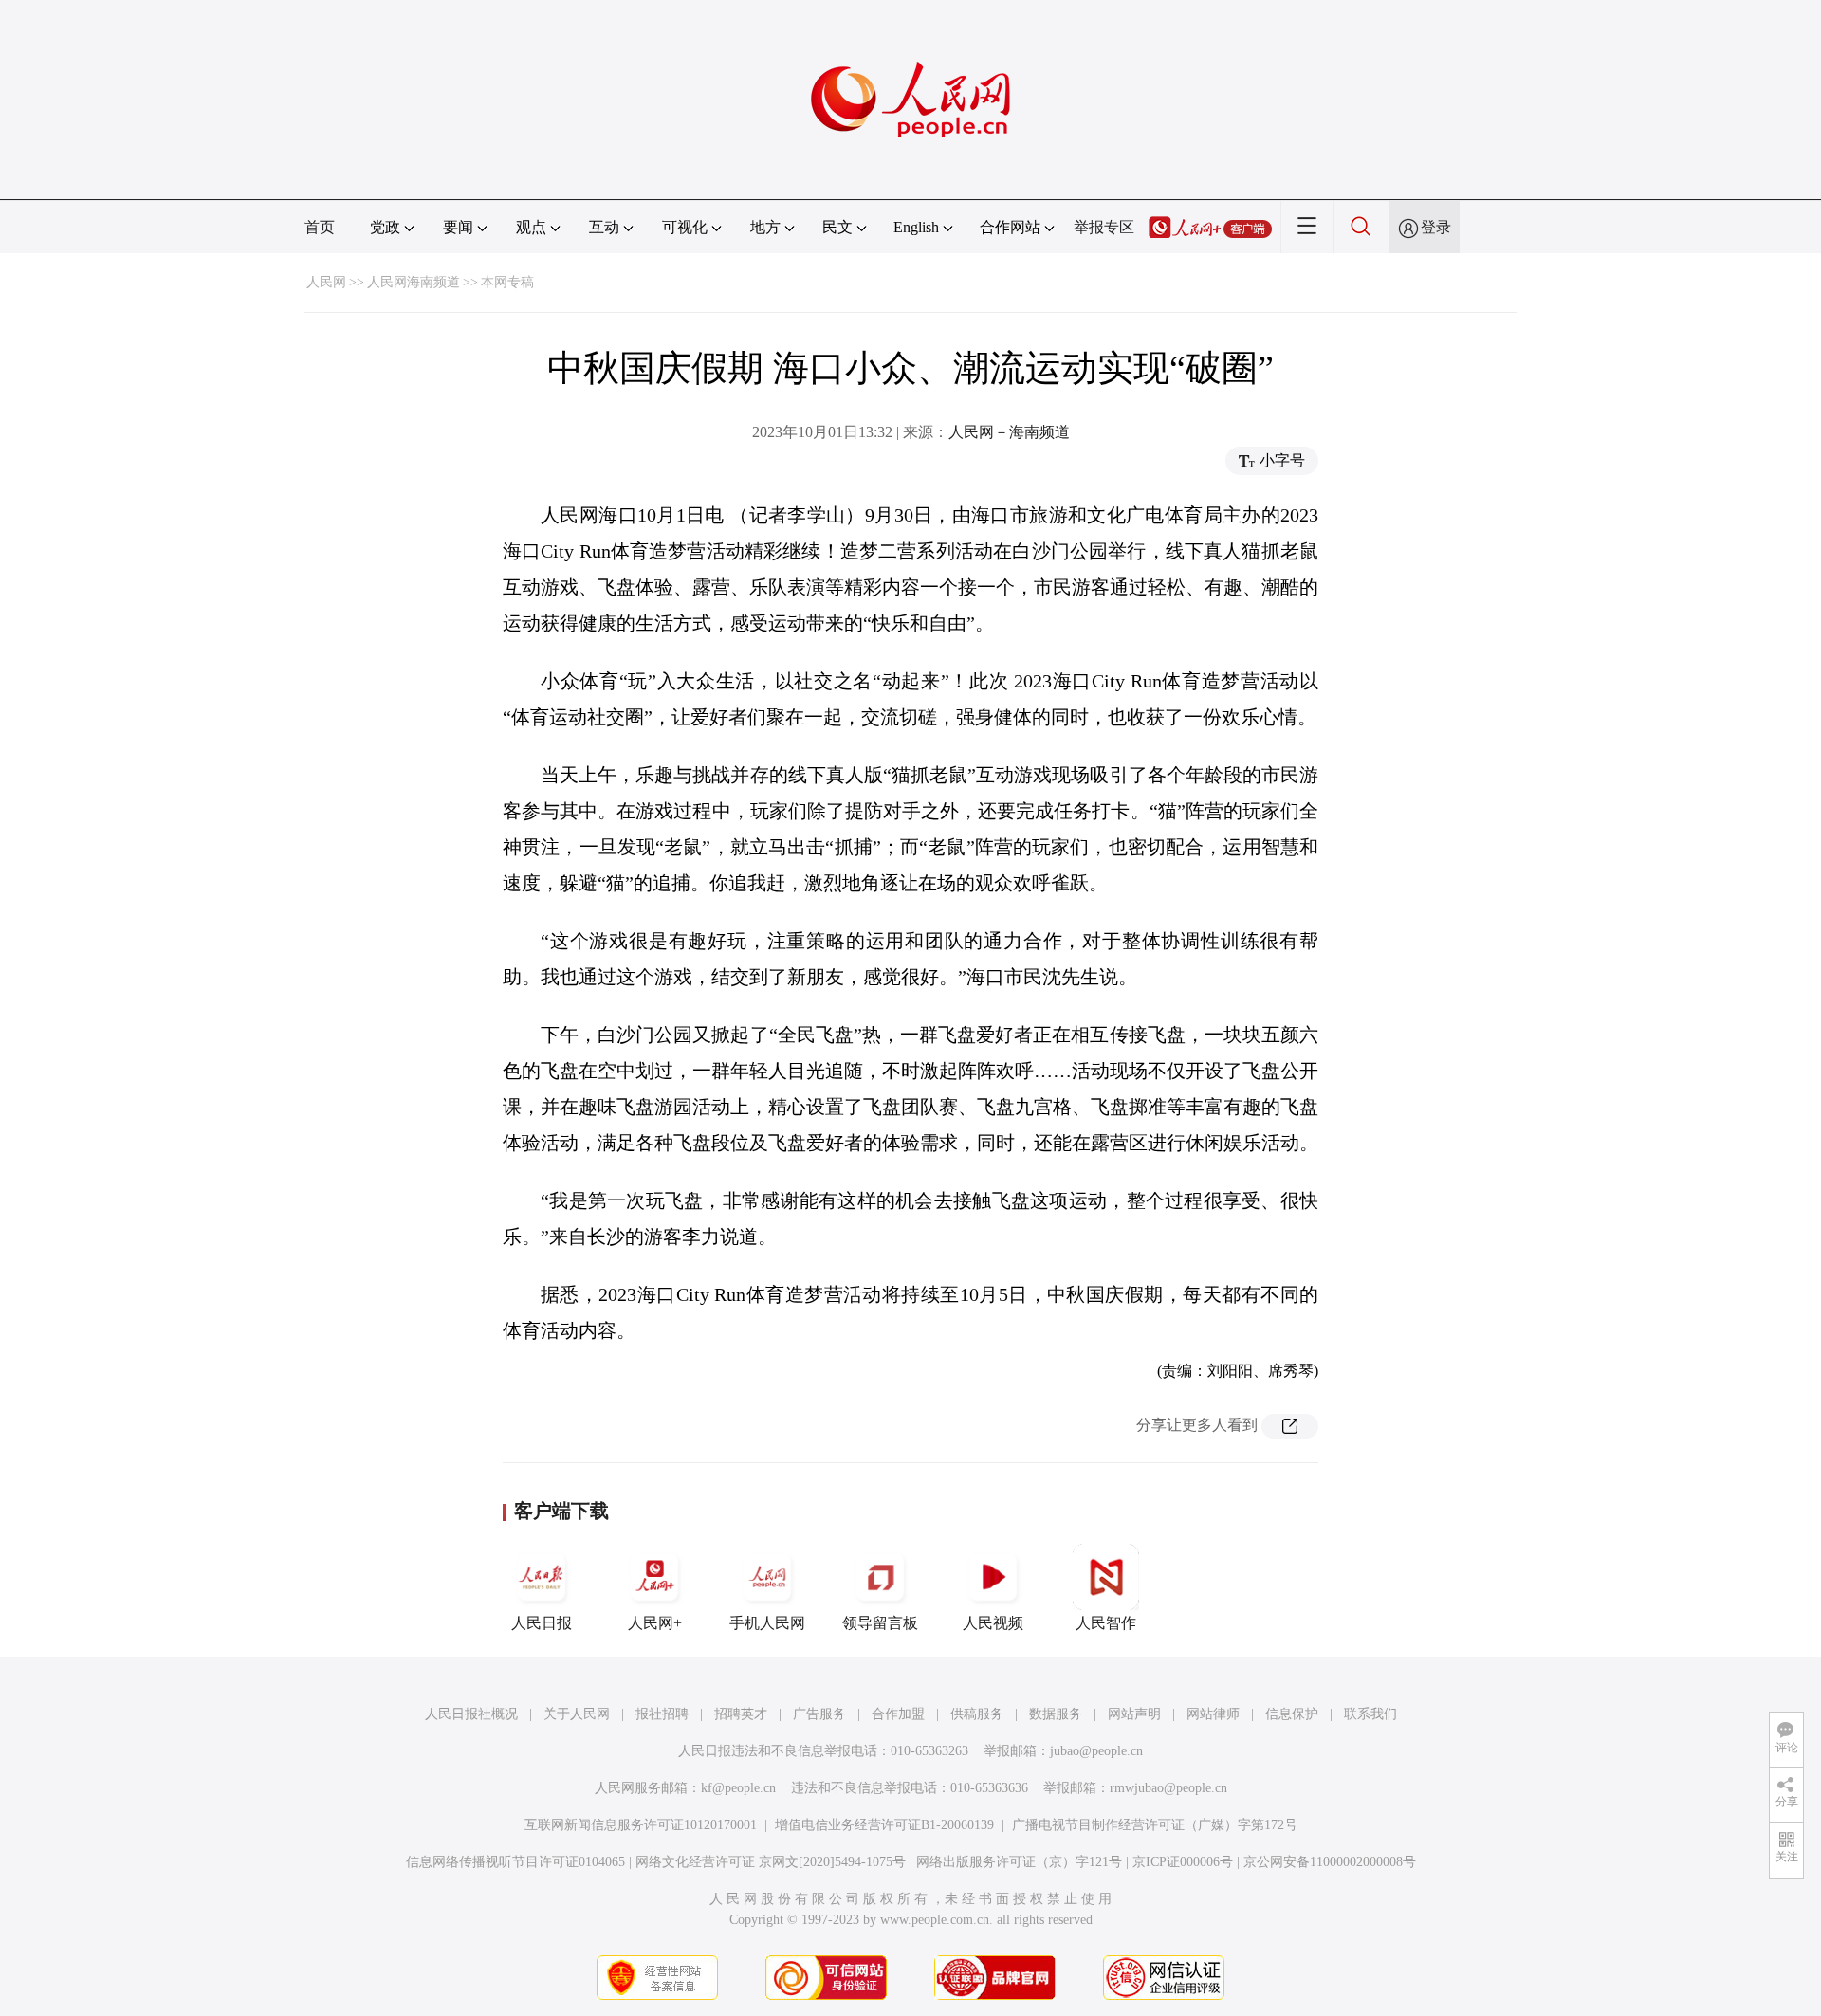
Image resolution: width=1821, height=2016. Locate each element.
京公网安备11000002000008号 (1330, 1862)
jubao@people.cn (1096, 1751)
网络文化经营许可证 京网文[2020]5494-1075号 (771, 1862)
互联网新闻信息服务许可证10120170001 (641, 1825)
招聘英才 (741, 1714)
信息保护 (1292, 1714)
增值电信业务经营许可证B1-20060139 (884, 1825)
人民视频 (993, 1623)
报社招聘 (662, 1714)
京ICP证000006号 (1183, 1862)
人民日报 (542, 1623)
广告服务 (819, 1714)
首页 (320, 227)
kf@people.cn (738, 1788)
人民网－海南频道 (1009, 432)
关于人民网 (577, 1714)
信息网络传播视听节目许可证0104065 (515, 1862)
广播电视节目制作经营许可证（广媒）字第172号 (1155, 1825)
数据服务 (1056, 1714)
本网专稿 (507, 282)
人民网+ (655, 1623)
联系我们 (1370, 1714)
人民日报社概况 (471, 1714)
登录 (1436, 227)
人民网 (326, 282)
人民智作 (1106, 1623)
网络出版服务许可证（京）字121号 (1019, 1862)
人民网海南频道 (414, 282)
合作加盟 (898, 1714)
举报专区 (1104, 227)
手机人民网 (767, 1623)
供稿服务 (977, 1714)
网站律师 (1213, 1714)
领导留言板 (880, 1623)
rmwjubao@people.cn (1168, 1788)
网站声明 (1134, 1714)
